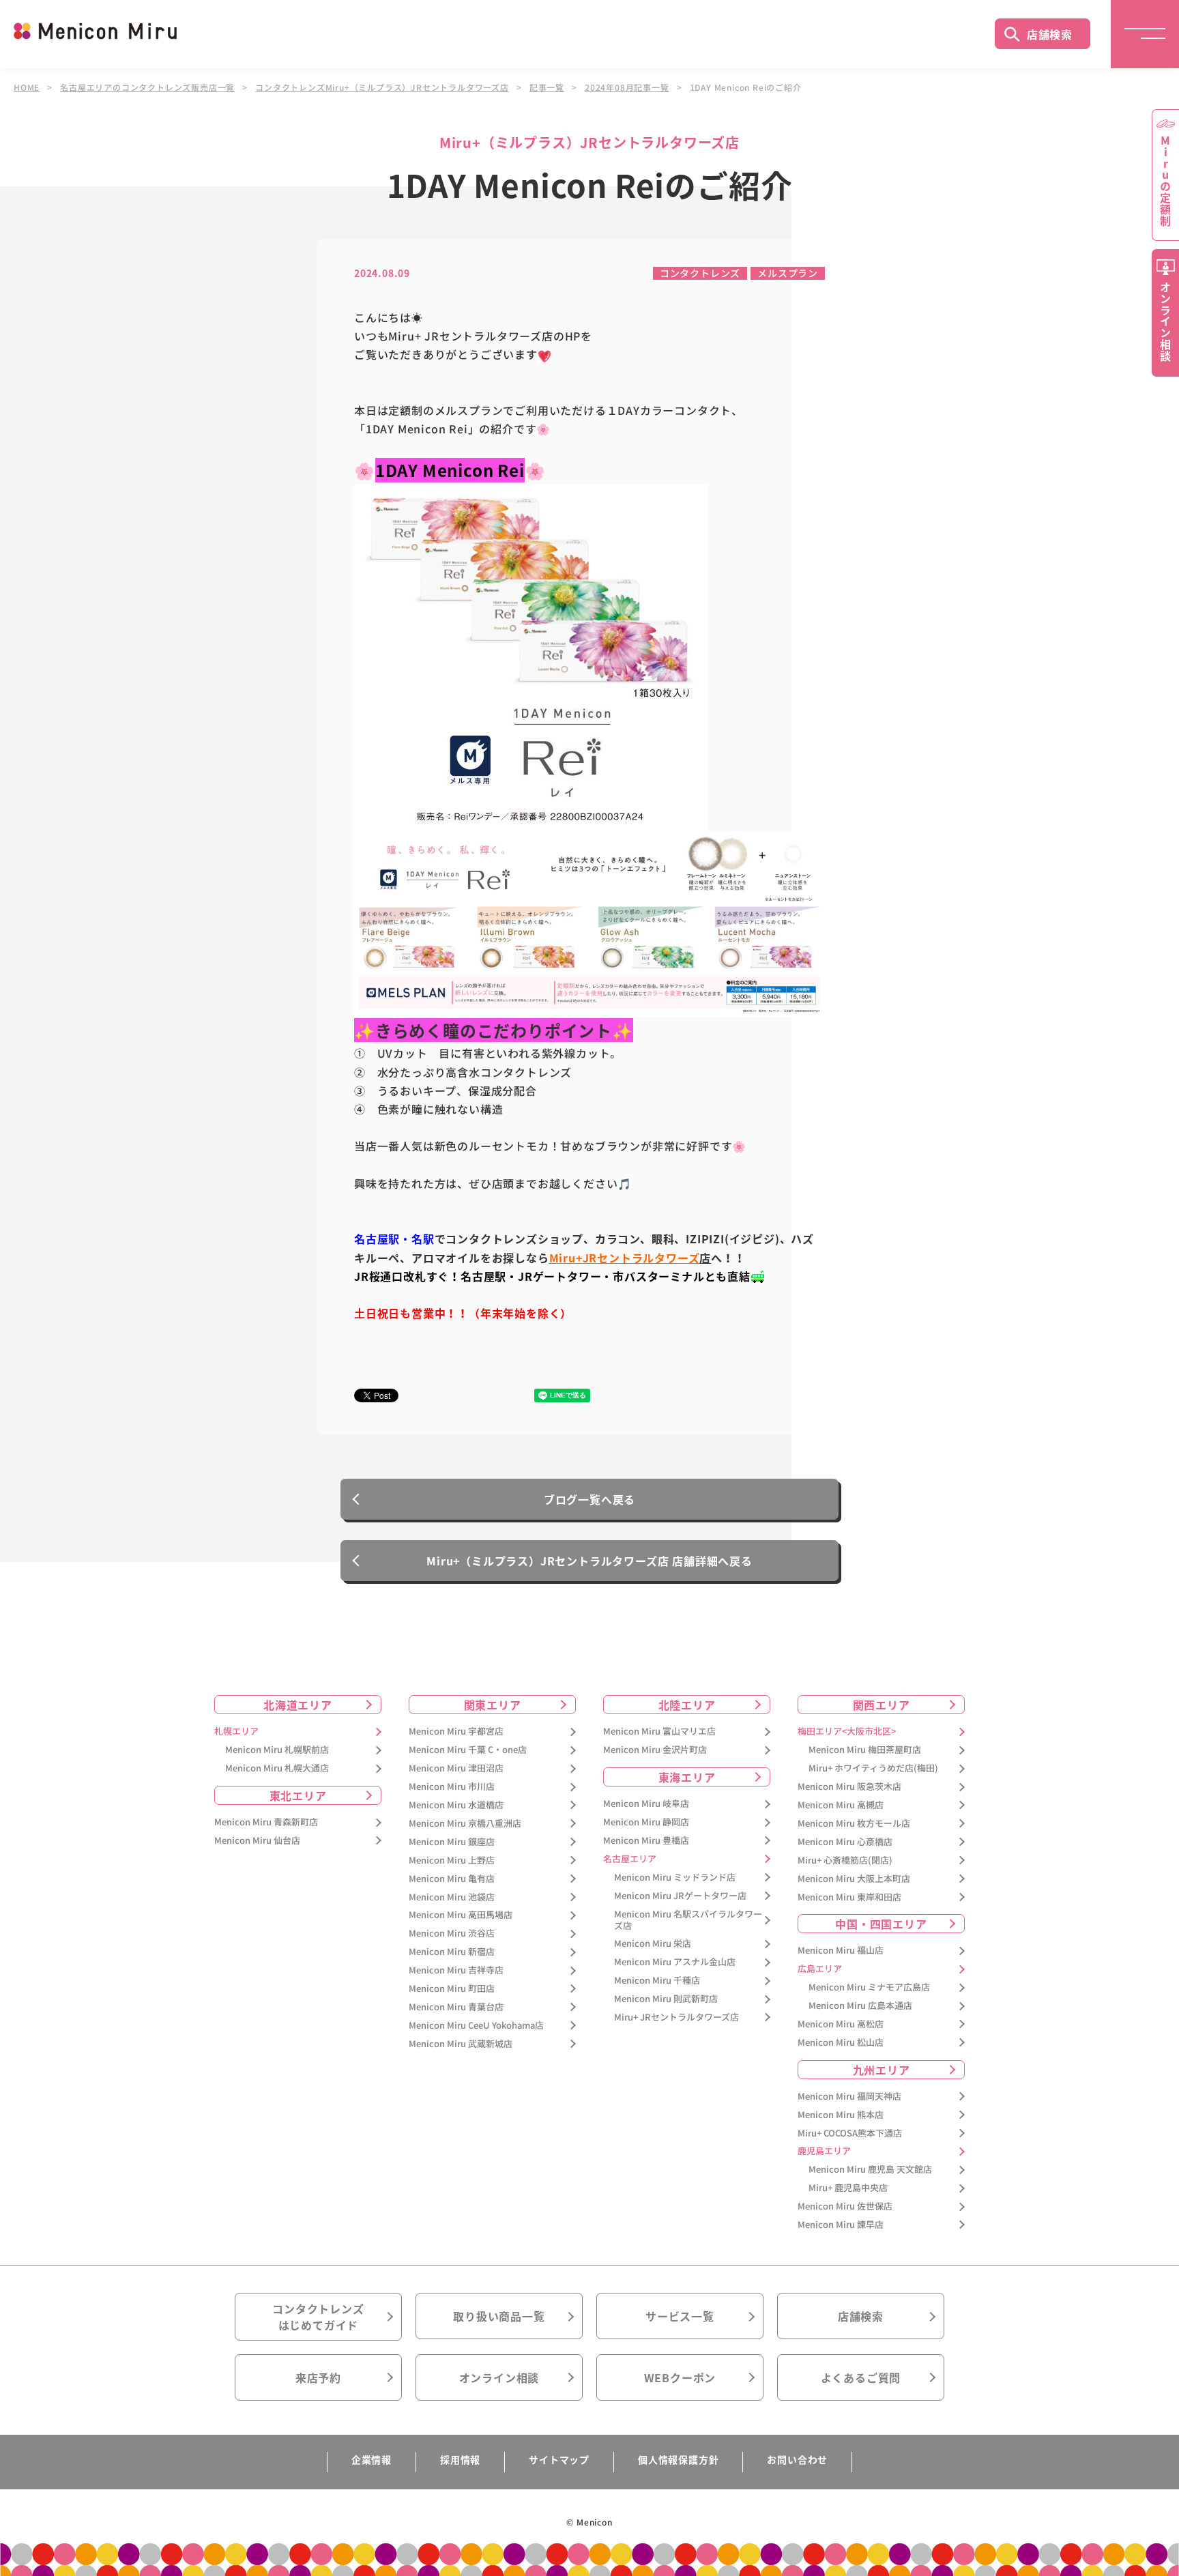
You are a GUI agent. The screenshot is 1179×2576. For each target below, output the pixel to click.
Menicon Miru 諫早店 (841, 2225)
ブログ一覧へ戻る (589, 1499)
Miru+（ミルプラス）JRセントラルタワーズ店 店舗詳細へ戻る (589, 1561)
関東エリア (493, 1705)
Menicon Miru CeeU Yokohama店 (476, 2026)
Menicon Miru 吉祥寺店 (456, 1970)
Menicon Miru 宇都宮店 (456, 1732)
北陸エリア (687, 1705)
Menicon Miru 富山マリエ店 (659, 1732)
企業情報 (372, 2459)
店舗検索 (1050, 34)
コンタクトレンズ (700, 273)
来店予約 (318, 2377)
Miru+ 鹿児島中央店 (848, 2188)
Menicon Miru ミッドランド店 (675, 1878)
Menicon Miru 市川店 (452, 1787)
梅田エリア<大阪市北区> (847, 1732)
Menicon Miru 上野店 (452, 1861)
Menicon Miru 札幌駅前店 (277, 1750)
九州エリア (882, 2070)
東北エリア (298, 1795)
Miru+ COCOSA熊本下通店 (850, 2133)
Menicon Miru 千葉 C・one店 (468, 1750)
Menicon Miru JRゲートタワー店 (680, 1896)
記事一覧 (547, 87)
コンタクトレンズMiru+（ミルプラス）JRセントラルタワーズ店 (382, 87)
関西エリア (882, 1705)
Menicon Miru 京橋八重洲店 (465, 1824)
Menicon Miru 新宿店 (452, 1952)
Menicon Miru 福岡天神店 (849, 2097)
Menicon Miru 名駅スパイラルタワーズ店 (688, 1920)
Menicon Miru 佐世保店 (845, 2206)
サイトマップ (559, 2459)
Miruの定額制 (1165, 181)
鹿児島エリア (824, 2151)
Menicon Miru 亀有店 (452, 1879)
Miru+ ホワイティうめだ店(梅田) (873, 1768)
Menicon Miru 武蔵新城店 (461, 2044)
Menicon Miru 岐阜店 (646, 1804)
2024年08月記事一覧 (627, 87)
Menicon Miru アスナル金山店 (675, 1962)
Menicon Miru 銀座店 (452, 1842)
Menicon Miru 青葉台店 (456, 2007)
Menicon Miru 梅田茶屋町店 (865, 1750)
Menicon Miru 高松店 (841, 2024)
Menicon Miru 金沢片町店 (655, 1750)
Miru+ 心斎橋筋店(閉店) (845, 1861)
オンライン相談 (499, 2377)
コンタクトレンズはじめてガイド (318, 2317)
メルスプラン (788, 273)
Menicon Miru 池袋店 (452, 1897)
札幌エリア (236, 1732)
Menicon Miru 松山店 (841, 2043)
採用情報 (460, 2459)
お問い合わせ (797, 2459)
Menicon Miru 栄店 (653, 1944)
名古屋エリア (630, 1859)
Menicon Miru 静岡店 (646, 1822)
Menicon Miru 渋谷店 (452, 1934)
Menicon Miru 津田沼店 (456, 1768)
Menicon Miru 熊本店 (841, 2115)
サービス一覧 (680, 2316)
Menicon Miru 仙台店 (257, 1841)
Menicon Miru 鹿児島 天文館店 (870, 2170)
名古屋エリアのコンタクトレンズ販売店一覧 (147, 87)
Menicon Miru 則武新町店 (666, 1999)
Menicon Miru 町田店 (452, 1989)
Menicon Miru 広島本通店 (860, 2006)
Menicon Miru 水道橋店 (456, 1805)
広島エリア (820, 1969)
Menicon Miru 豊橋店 (646, 1841)
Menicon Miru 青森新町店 (266, 1822)
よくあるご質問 (861, 2377)
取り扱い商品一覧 (499, 2316)
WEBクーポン (680, 2377)
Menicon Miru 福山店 (841, 1951)
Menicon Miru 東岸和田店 (849, 1897)
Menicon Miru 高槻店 (841, 1805)
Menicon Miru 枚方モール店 (854, 1824)
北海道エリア (298, 1705)
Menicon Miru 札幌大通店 (277, 1768)
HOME (27, 87)
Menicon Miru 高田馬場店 (461, 1915)
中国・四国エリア (881, 1924)
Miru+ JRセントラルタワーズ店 (676, 2017)
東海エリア (687, 1777)
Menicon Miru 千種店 (657, 1981)
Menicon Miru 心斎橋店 (845, 1842)
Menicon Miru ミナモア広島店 (869, 1987)
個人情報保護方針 (678, 2459)
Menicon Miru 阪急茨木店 (849, 1787)
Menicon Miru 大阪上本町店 (854, 1879)
